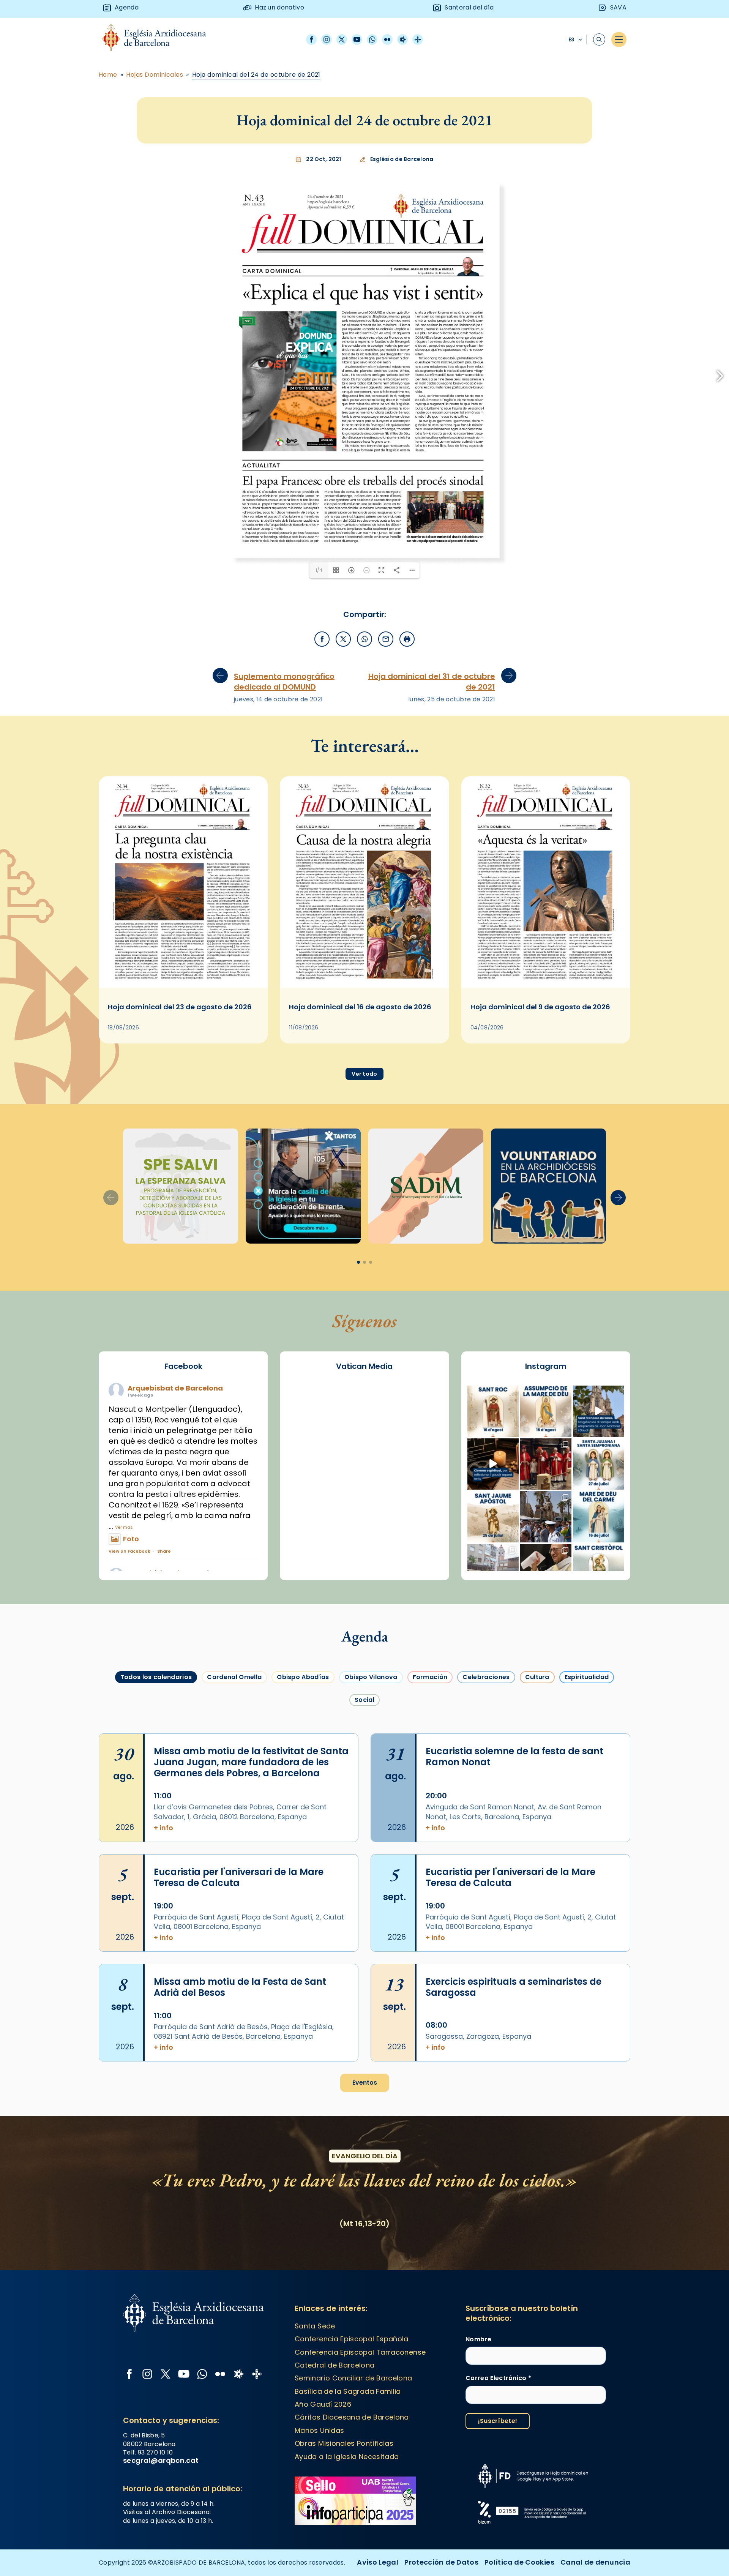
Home (108, 75)
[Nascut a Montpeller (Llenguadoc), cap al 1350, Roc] (493, 1532)
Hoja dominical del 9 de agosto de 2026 (540, 1128)
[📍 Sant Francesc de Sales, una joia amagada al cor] (599, 1532)
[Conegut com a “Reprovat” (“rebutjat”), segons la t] (599, 1691)
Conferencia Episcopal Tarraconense (360, 2473)
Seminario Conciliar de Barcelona (353, 2499)
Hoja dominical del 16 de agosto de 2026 (360, 1128)
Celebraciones (486, 1798)
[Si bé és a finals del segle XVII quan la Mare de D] (599, 1638)
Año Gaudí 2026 (323, 2525)
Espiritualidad (587, 1798)
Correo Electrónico (498, 2499)
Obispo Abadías (303, 1798)
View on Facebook (129, 1672)
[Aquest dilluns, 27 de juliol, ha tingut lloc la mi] (546, 1585)
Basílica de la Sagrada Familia (348, 2512)
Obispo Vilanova (371, 1798)
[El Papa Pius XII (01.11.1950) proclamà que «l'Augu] (546, 1532)
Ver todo (364, 1195)
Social (364, 1821)
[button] (618, 1319)
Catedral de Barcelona (335, 2486)
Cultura (537, 1798)
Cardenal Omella (234, 1798)
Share (164, 1672)
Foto (131, 1660)
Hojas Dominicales (155, 75)
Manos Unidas (319, 2552)
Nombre (478, 2461)
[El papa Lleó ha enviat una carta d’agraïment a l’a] (546, 1691)
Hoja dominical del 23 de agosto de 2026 (180, 1128)
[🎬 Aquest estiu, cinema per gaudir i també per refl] (493, 1585)
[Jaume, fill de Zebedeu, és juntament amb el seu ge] (493, 1638)
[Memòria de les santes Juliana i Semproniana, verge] (599, 1585)
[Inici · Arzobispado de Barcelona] (160, 40)
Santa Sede (315, 2447)
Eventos (365, 2204)
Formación (430, 1798)
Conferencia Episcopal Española (352, 2460)
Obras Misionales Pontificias (344, 2564)
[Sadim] (181, 1307)
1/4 (319, 691)
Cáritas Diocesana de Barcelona (352, 2538)
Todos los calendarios (156, 1798)
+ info (163, 1949)
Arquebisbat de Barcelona (175, 1509)
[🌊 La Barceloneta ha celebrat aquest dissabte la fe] (546, 1638)
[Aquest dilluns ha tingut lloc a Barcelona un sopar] (493, 1691)
